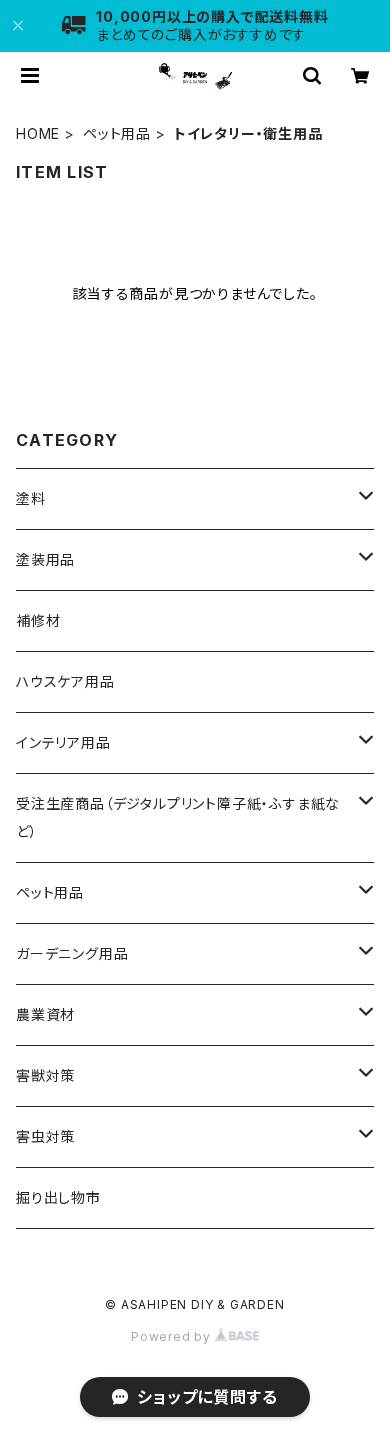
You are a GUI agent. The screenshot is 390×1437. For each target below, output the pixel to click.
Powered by (173, 1336)
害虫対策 (45, 1136)
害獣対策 (45, 1075)
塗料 (31, 498)
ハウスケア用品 (65, 681)
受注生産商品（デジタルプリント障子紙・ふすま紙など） (178, 817)
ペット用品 (117, 133)
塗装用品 (45, 559)
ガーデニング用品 (72, 953)
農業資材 (45, 1014)
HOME (38, 133)
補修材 (38, 620)
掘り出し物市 (58, 1197)
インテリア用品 (63, 742)
